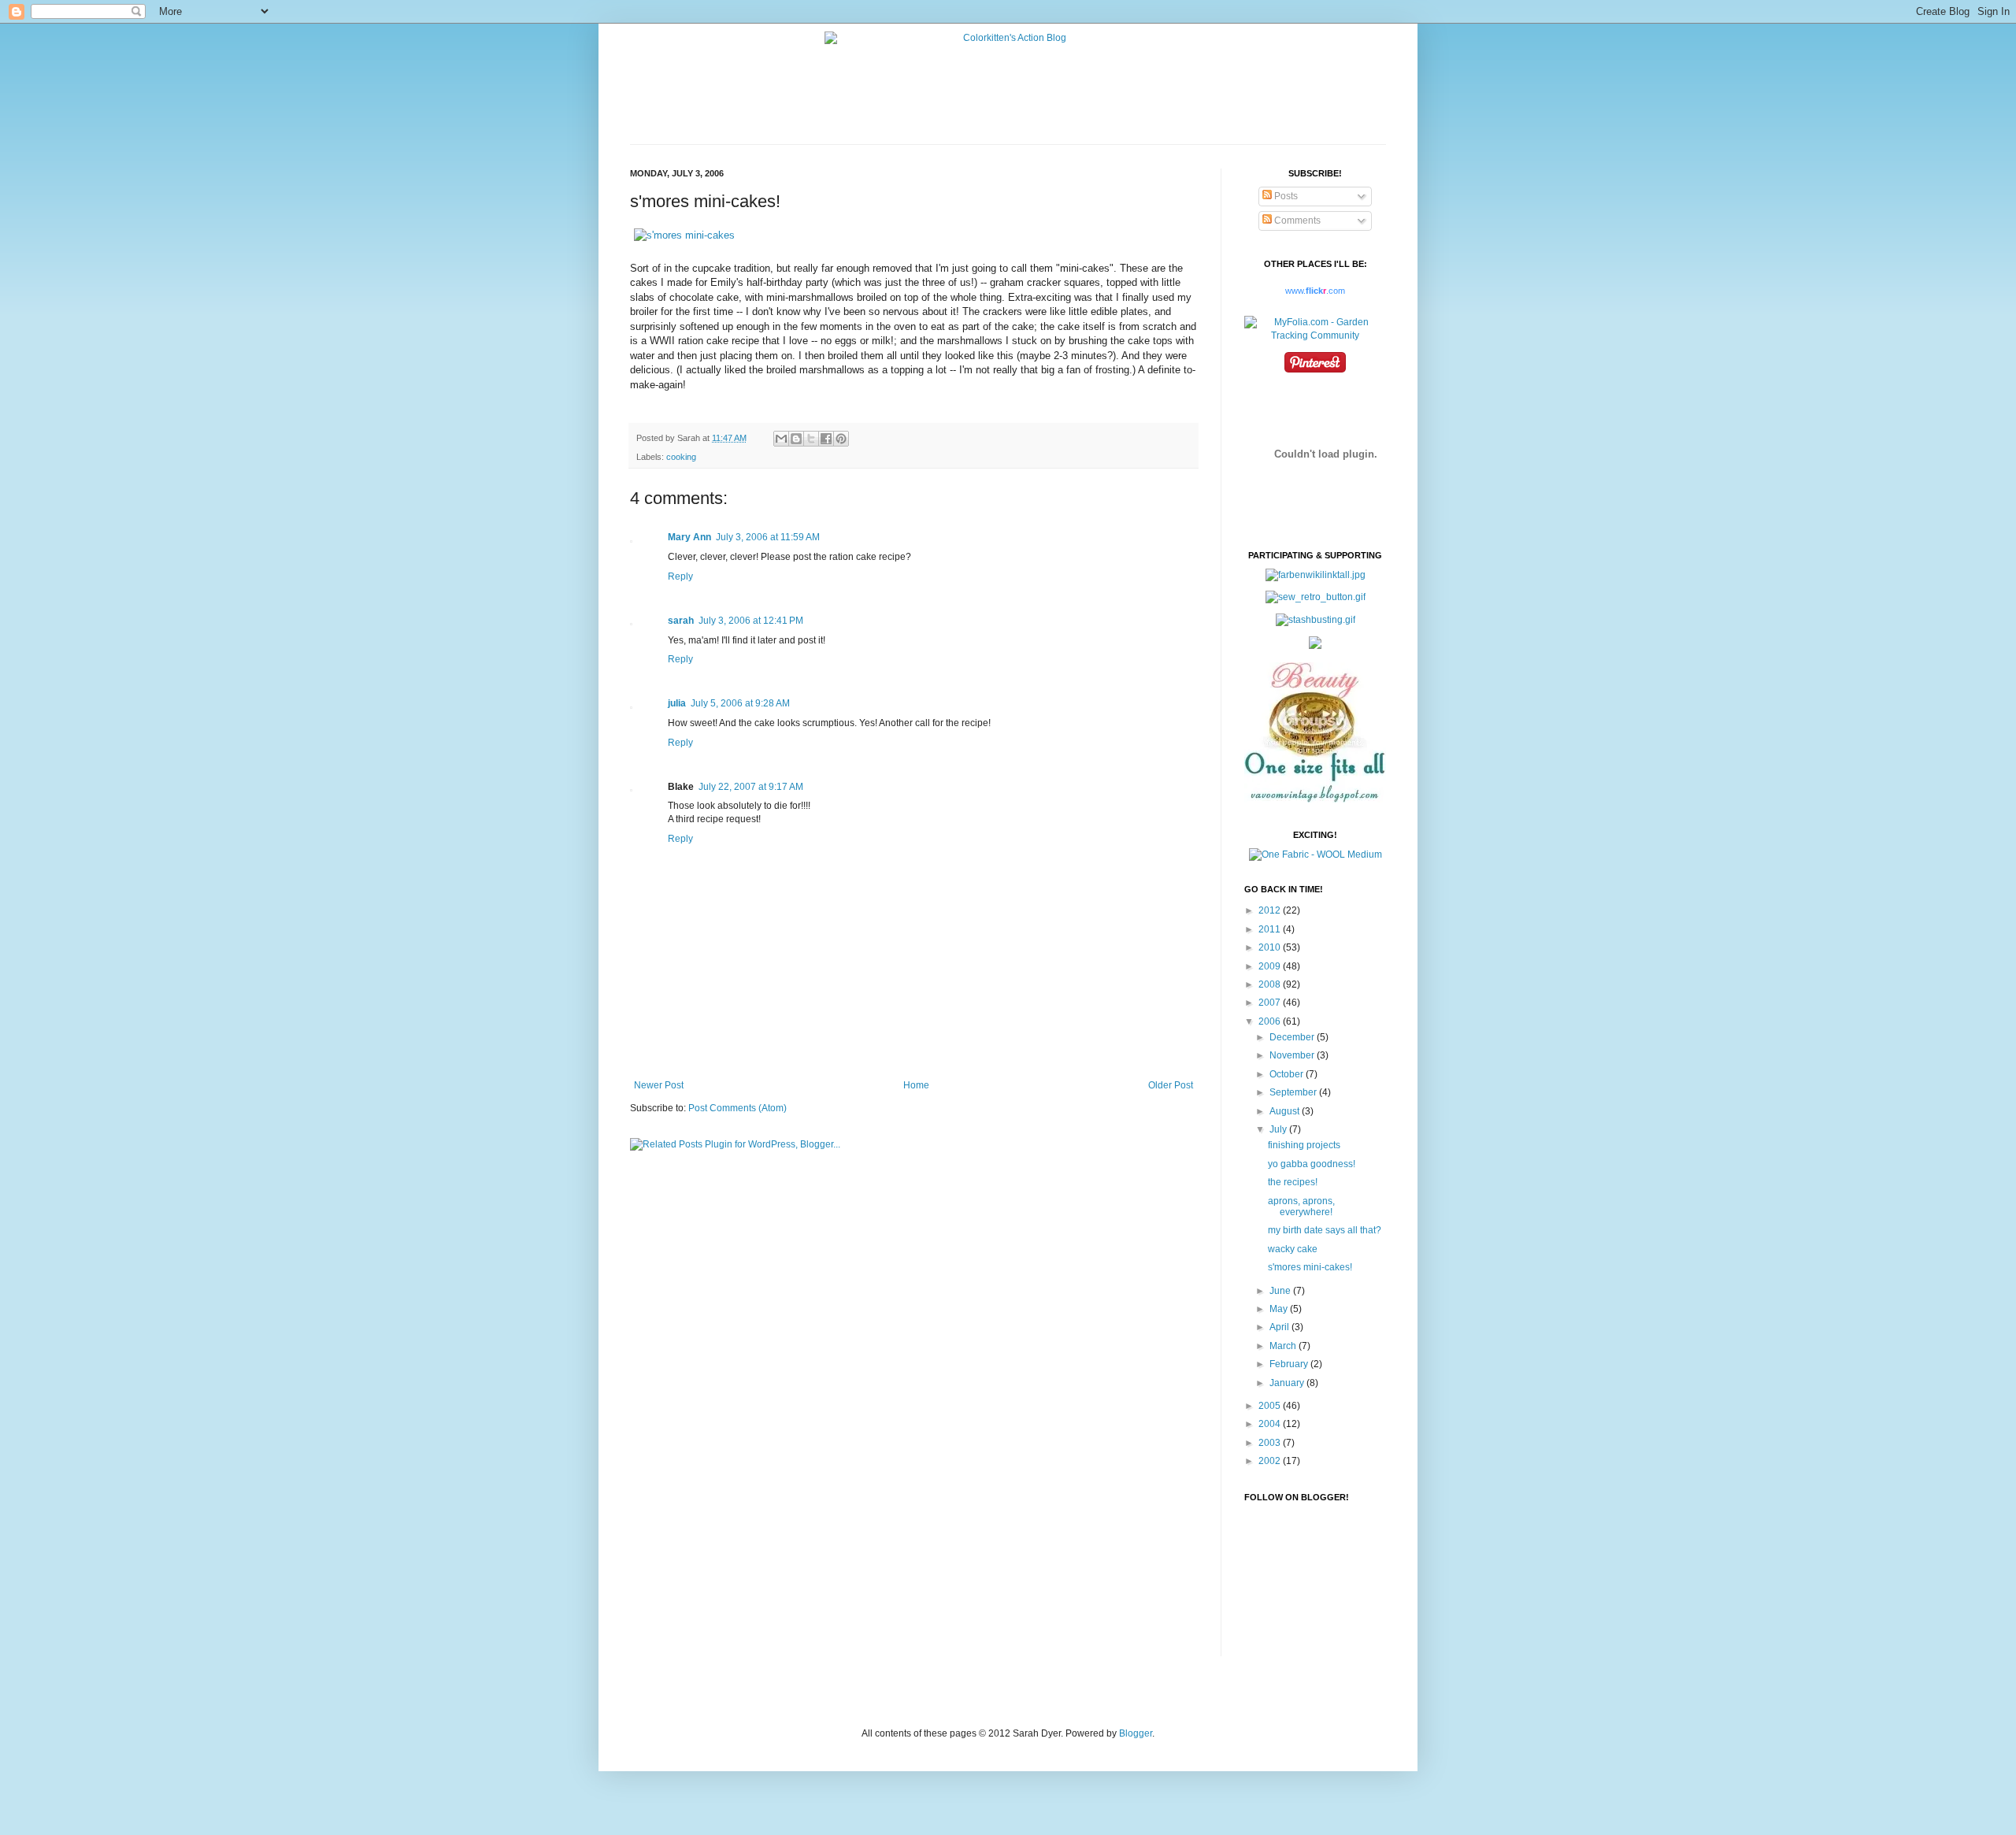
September (1294, 1092)
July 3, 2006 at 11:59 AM (768, 537)
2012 (1271, 910)
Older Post (1171, 1085)
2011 (1271, 929)
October (1288, 1074)
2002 (1271, 1461)
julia (677, 703)
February (1290, 1364)
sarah (681, 621)
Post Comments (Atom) (737, 1108)
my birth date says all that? (1325, 1230)
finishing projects (1304, 1145)
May (1280, 1309)
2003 (1271, 1443)
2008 (1271, 984)
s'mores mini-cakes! (1310, 1267)
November (1293, 1055)
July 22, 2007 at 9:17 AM (751, 787)
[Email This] (781, 439)
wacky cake (1293, 1249)
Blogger (1136, 1733)
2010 (1271, 947)
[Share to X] (811, 439)
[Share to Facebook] (826, 439)
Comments (1296, 221)
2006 (1271, 1021)
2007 (1271, 1003)
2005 (1271, 1406)
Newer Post (659, 1085)
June (1281, 1291)
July (1279, 1129)
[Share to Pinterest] (841, 439)
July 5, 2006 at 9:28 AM (740, 703)
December (1293, 1037)
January (1288, 1383)
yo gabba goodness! (1312, 1164)
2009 (1271, 966)
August (1286, 1111)
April (1280, 1327)
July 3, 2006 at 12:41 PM (751, 621)
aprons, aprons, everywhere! (1301, 1207)
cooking (681, 457)
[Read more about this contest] (1316, 854)
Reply (680, 576)
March (1284, 1346)
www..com (1315, 291)
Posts (1285, 196)
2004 (1271, 1424)
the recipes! (1293, 1182)
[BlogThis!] (796, 439)
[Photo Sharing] (684, 235)
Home (916, 1085)
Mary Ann (689, 537)
